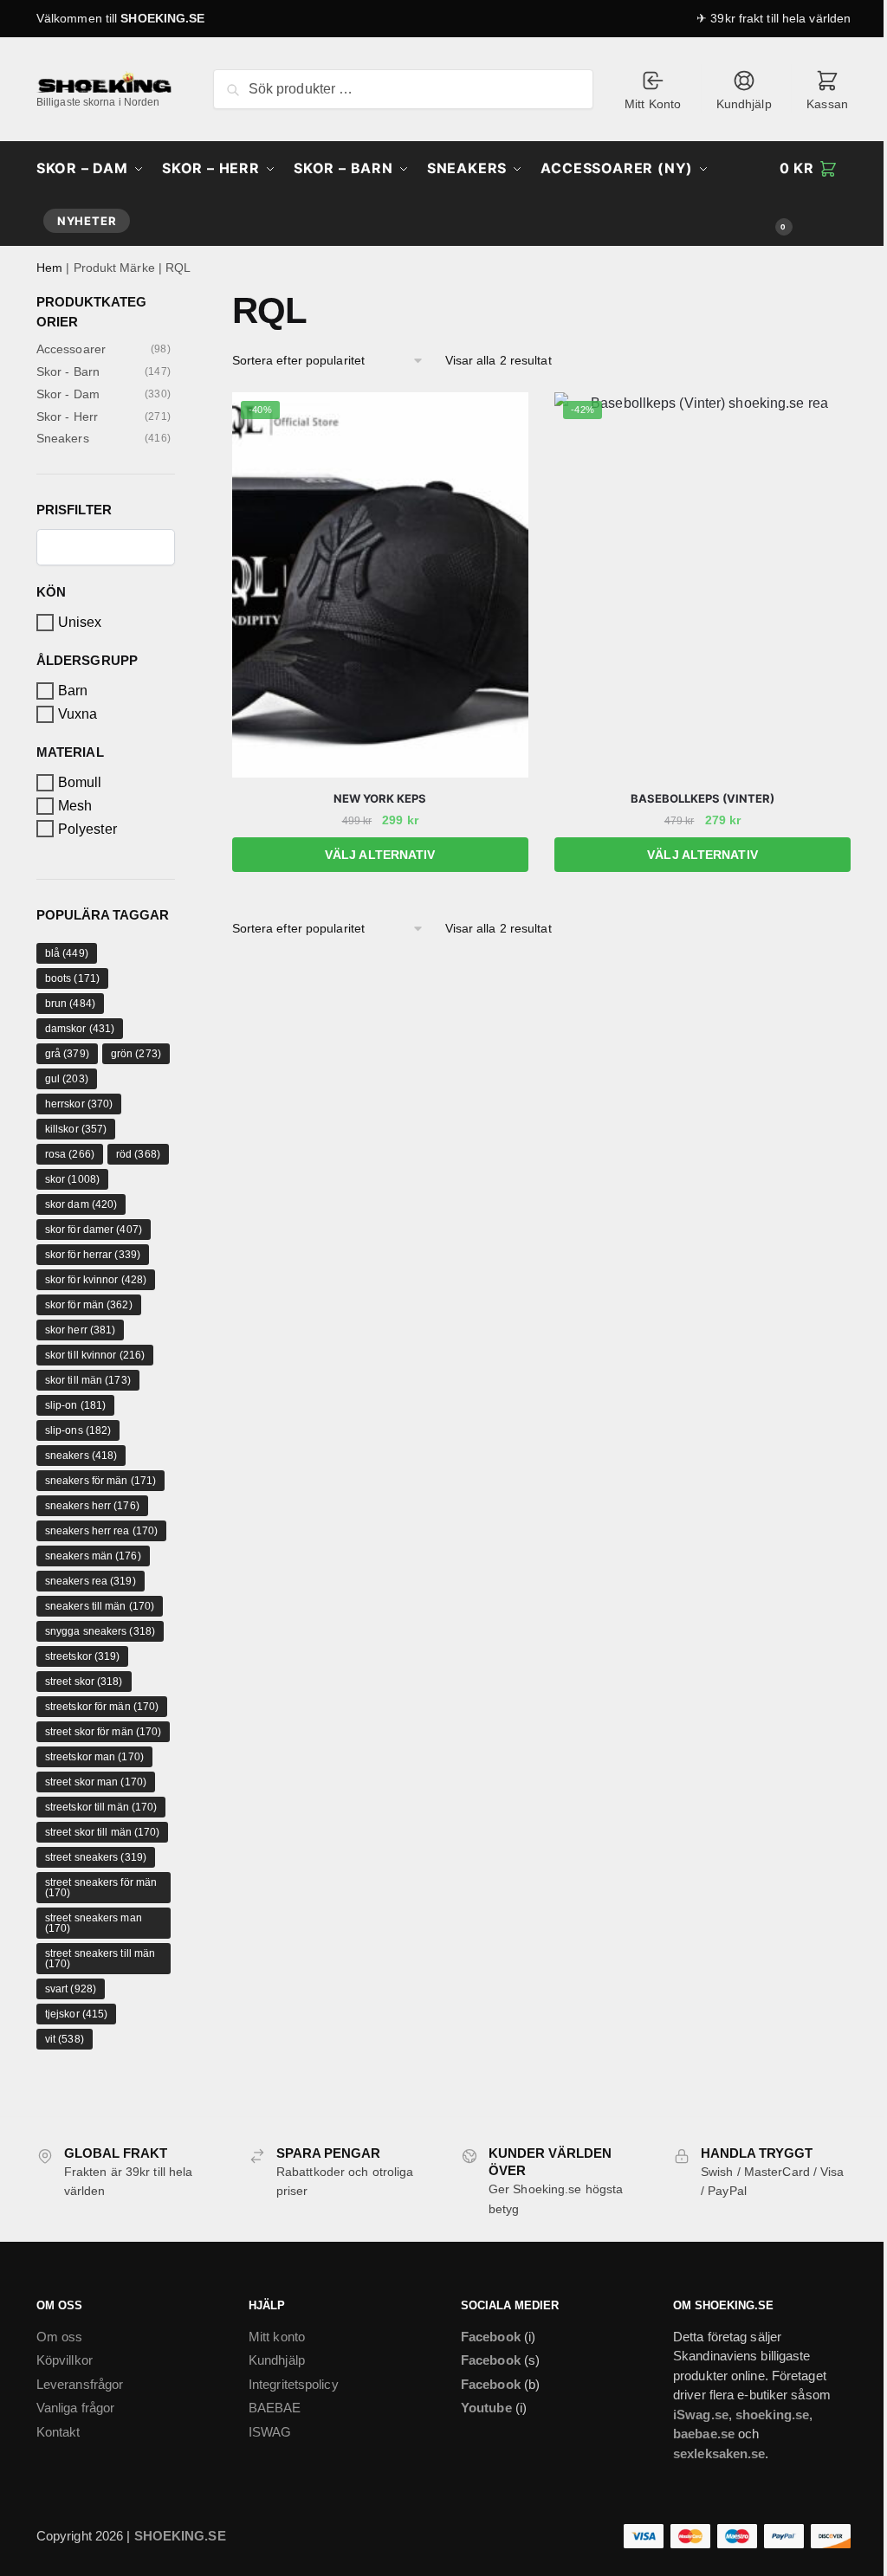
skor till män (88, 1380)
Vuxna (78, 714)
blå (67, 953)
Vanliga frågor (75, 2408)
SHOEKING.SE (162, 18)
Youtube (486, 2408)
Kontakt (58, 2432)
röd (138, 1154)
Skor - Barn (68, 371)
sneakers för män (100, 1481)
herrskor (79, 1104)
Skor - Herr (67, 416)
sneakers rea (91, 1581)
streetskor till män (101, 1807)
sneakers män (93, 1556)
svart (71, 1989)
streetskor (83, 1656)
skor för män (89, 1305)
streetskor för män (102, 1707)
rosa (70, 1154)
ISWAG (270, 2432)
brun (70, 1004)
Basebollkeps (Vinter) (702, 798)
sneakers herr (92, 1506)
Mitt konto (277, 2337)
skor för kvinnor (96, 1280)
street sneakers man (94, 1923)
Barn (73, 691)
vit (65, 2039)
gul (67, 1079)
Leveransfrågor (80, 2384)
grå (67, 1054)
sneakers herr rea (101, 1531)
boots (72, 978)
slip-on (75, 1405)
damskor (80, 1029)
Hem (49, 268)
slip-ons (78, 1430)
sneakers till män (100, 1606)
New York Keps (380, 798)
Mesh (75, 806)
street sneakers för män (101, 1888)
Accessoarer (71, 349)
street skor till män (103, 1832)
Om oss (60, 2337)
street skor (84, 1682)
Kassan (827, 104)
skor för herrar (93, 1255)
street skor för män (104, 1732)
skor (72, 1179)
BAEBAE (275, 2408)
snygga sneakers (100, 1631)
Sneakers (63, 438)
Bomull (80, 782)
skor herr (81, 1330)
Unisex (80, 622)
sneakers (81, 1456)
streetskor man (94, 1757)
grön (136, 1054)
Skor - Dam (68, 394)
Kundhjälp (744, 104)
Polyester (87, 829)
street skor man (96, 1782)
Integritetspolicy (294, 2384)
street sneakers (96, 1857)
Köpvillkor (65, 2360)
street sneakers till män (100, 1959)
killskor (76, 1129)
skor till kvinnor (95, 1355)
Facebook (491, 2337)
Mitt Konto (653, 104)
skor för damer (94, 1230)
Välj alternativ (380, 855)
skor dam (81, 1204)
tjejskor (76, 2014)
